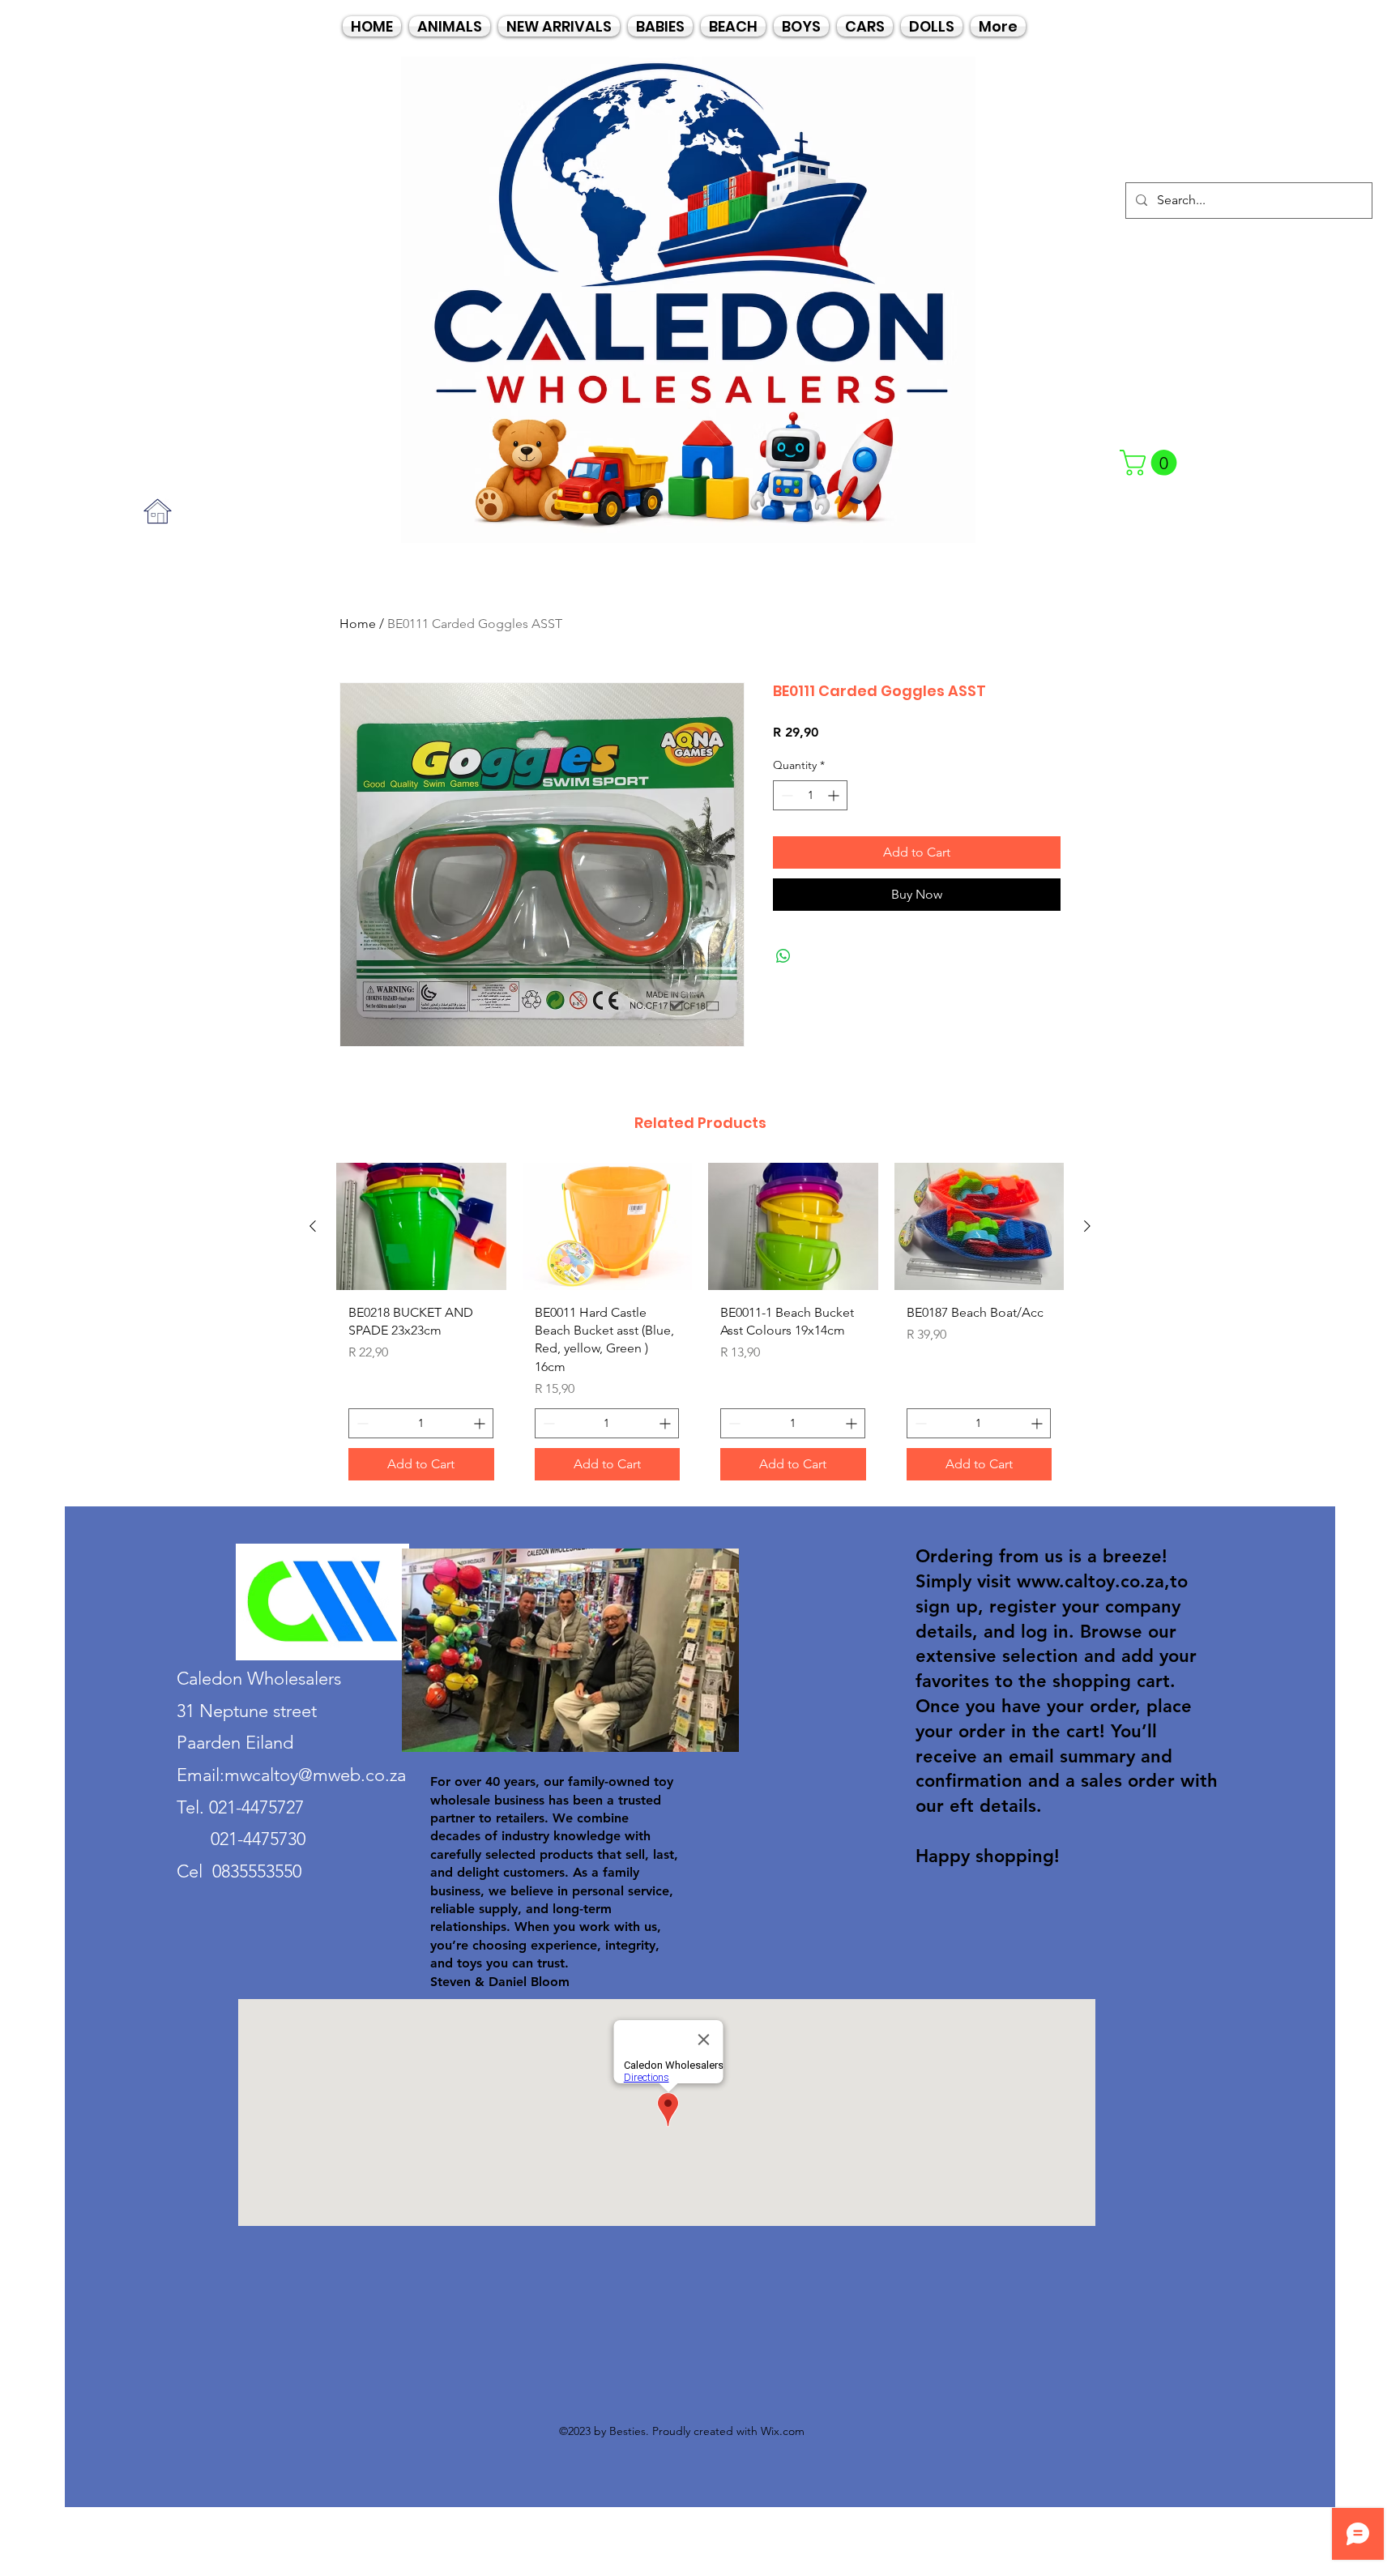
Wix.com (783, 2431)
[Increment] (835, 795)
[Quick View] (421, 1226)
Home (358, 624)
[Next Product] (1087, 1226)
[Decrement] (785, 795)
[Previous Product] (313, 1226)
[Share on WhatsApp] (783, 956)
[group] (700, 1328)
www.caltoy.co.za (1091, 1581)
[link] (1151, 463)
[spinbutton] (810, 795)
